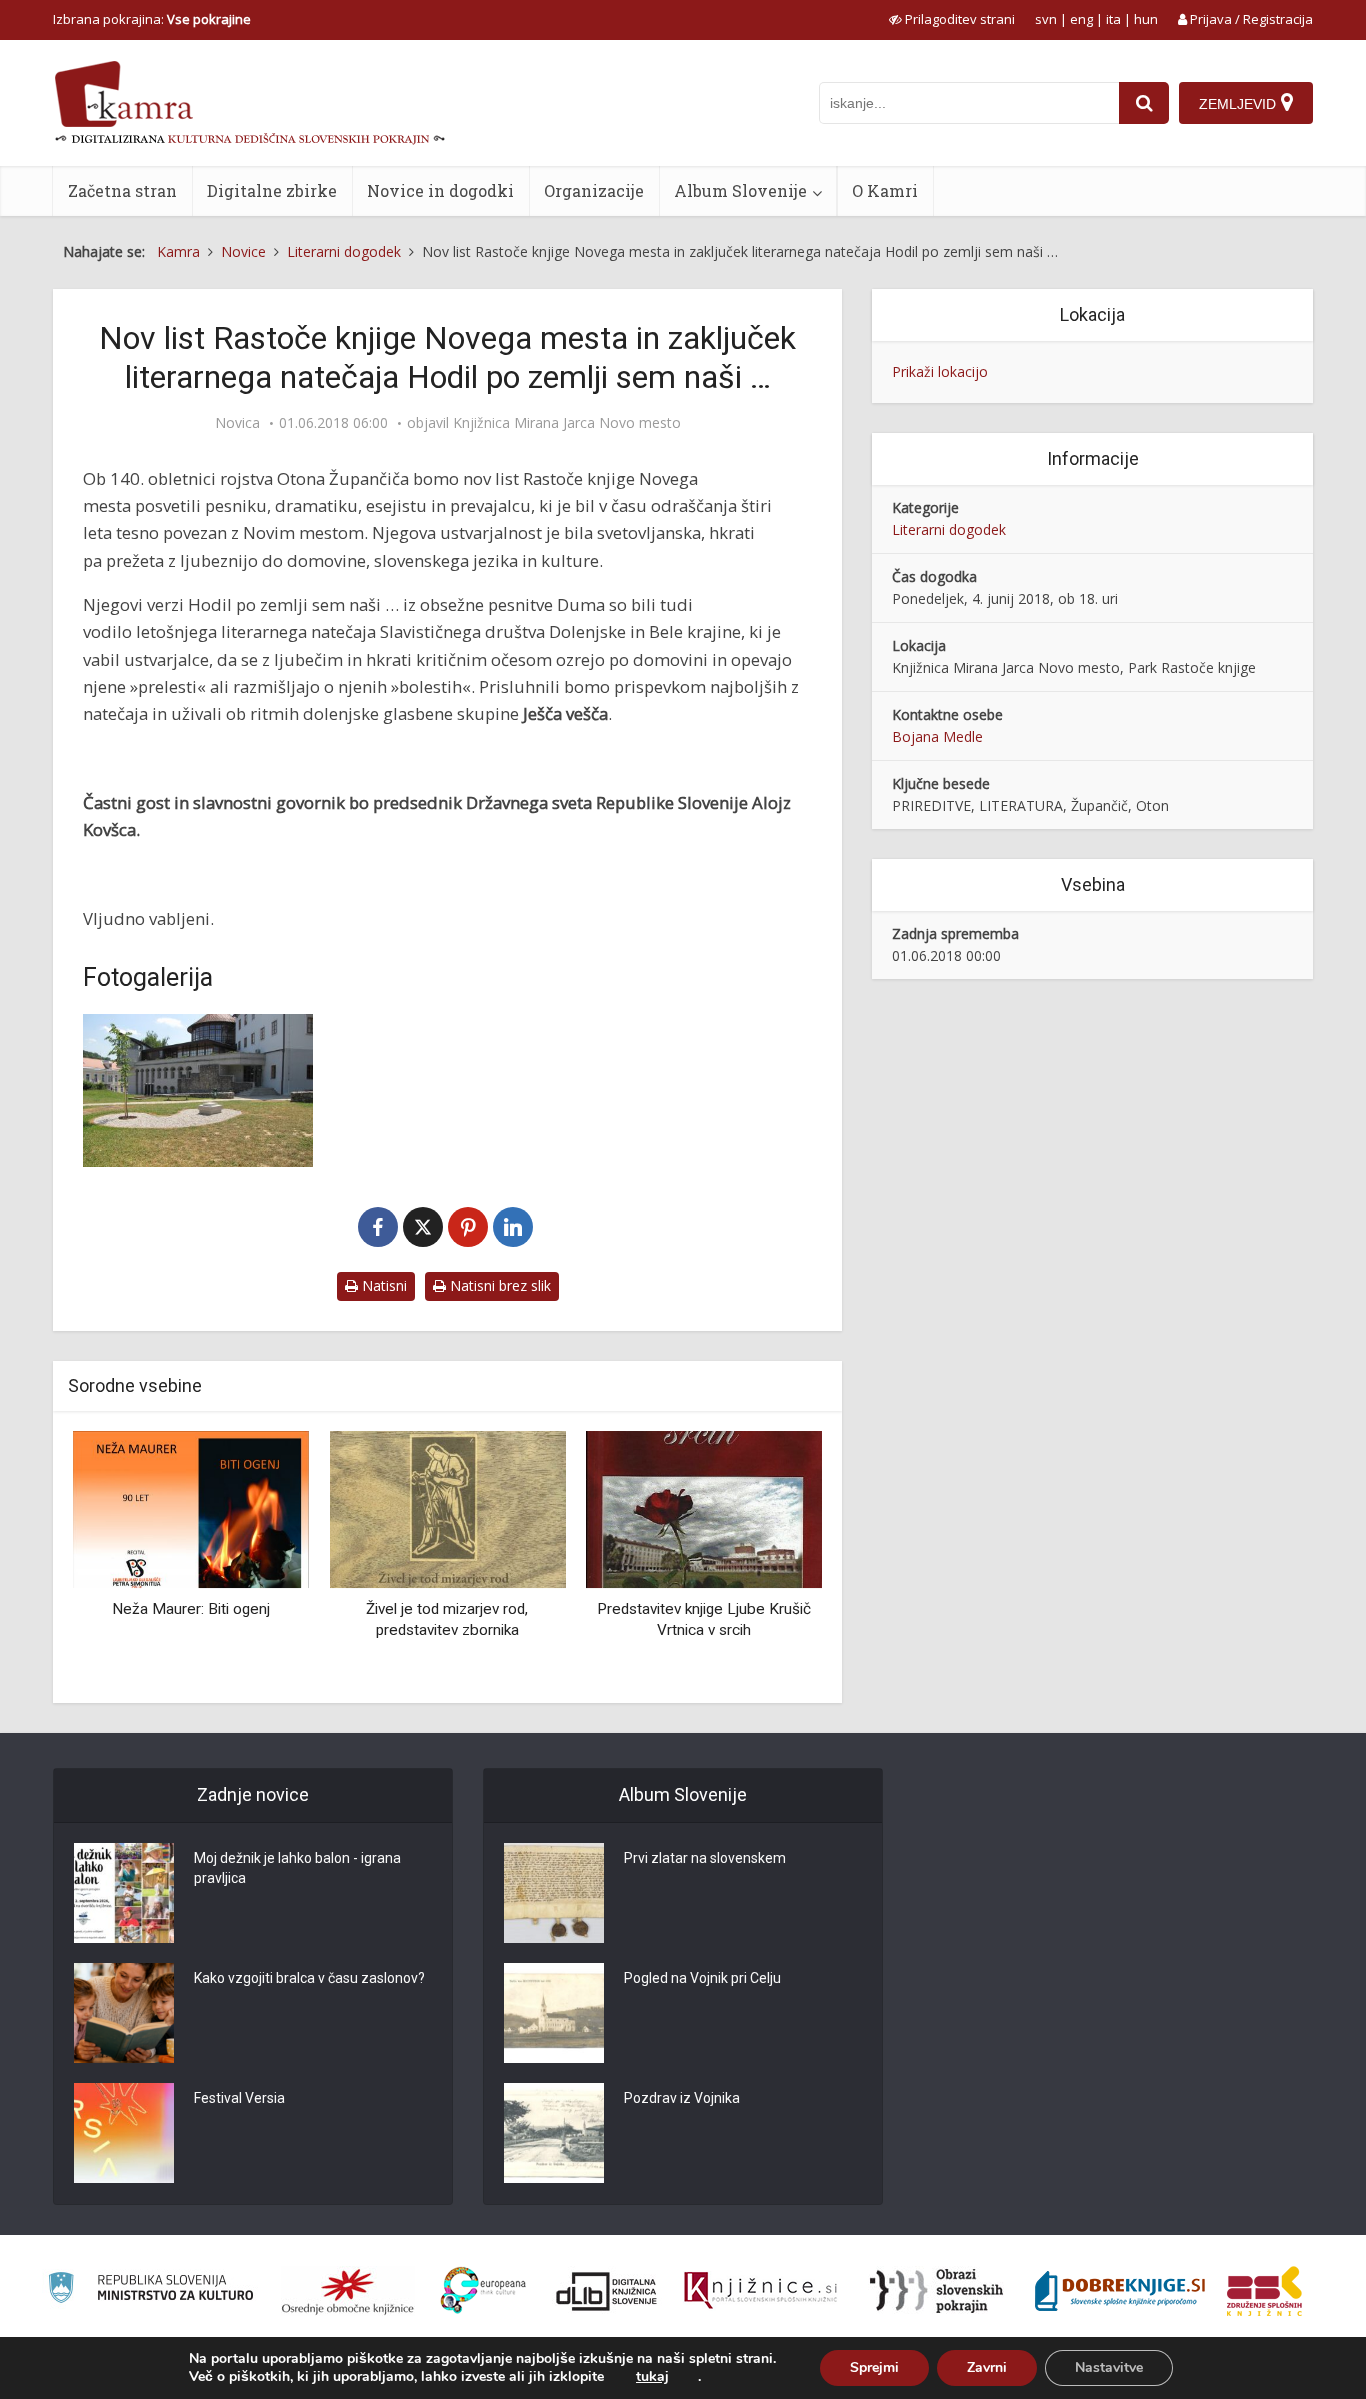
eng (1081, 19)
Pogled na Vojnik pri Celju (702, 1978)
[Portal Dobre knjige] (1120, 2291)
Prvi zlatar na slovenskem (705, 1858)
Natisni (382, 1285)
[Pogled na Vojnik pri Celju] (554, 2013)
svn (1046, 19)
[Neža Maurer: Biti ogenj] (191, 1508)
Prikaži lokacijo (940, 371)
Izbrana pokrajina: (152, 19)
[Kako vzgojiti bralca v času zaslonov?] (124, 2013)
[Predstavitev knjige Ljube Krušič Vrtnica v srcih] (704, 1508)
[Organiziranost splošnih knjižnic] (348, 2291)
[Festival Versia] (124, 2133)
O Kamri (885, 190)
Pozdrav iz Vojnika (682, 2098)
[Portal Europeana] (483, 2290)
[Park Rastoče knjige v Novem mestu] (198, 1090)
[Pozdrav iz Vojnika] (554, 2133)
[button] (772, 1560)
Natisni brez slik (498, 1285)
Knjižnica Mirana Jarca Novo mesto (567, 423)
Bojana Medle (937, 736)
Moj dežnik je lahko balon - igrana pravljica (297, 1868)
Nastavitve (1109, 2367)
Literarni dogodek (949, 529)
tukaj (652, 2377)
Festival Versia (239, 2098)
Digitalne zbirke (272, 190)
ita (1113, 19)
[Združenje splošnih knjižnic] (1264, 2291)
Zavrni (987, 2367)
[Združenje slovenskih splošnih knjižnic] (760, 2291)
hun (1146, 19)
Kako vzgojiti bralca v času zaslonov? (309, 1978)
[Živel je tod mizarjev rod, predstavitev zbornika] (447, 1508)
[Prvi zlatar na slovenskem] (554, 1893)
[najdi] (1144, 103)
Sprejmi (874, 2367)
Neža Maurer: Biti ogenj (191, 1609)
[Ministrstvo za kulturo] (150, 2290)
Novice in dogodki (440, 190)
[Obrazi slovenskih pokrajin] (936, 2291)
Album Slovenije (740, 190)
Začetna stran (122, 190)
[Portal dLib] (607, 2291)
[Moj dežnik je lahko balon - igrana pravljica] (124, 1893)
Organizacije (594, 190)
